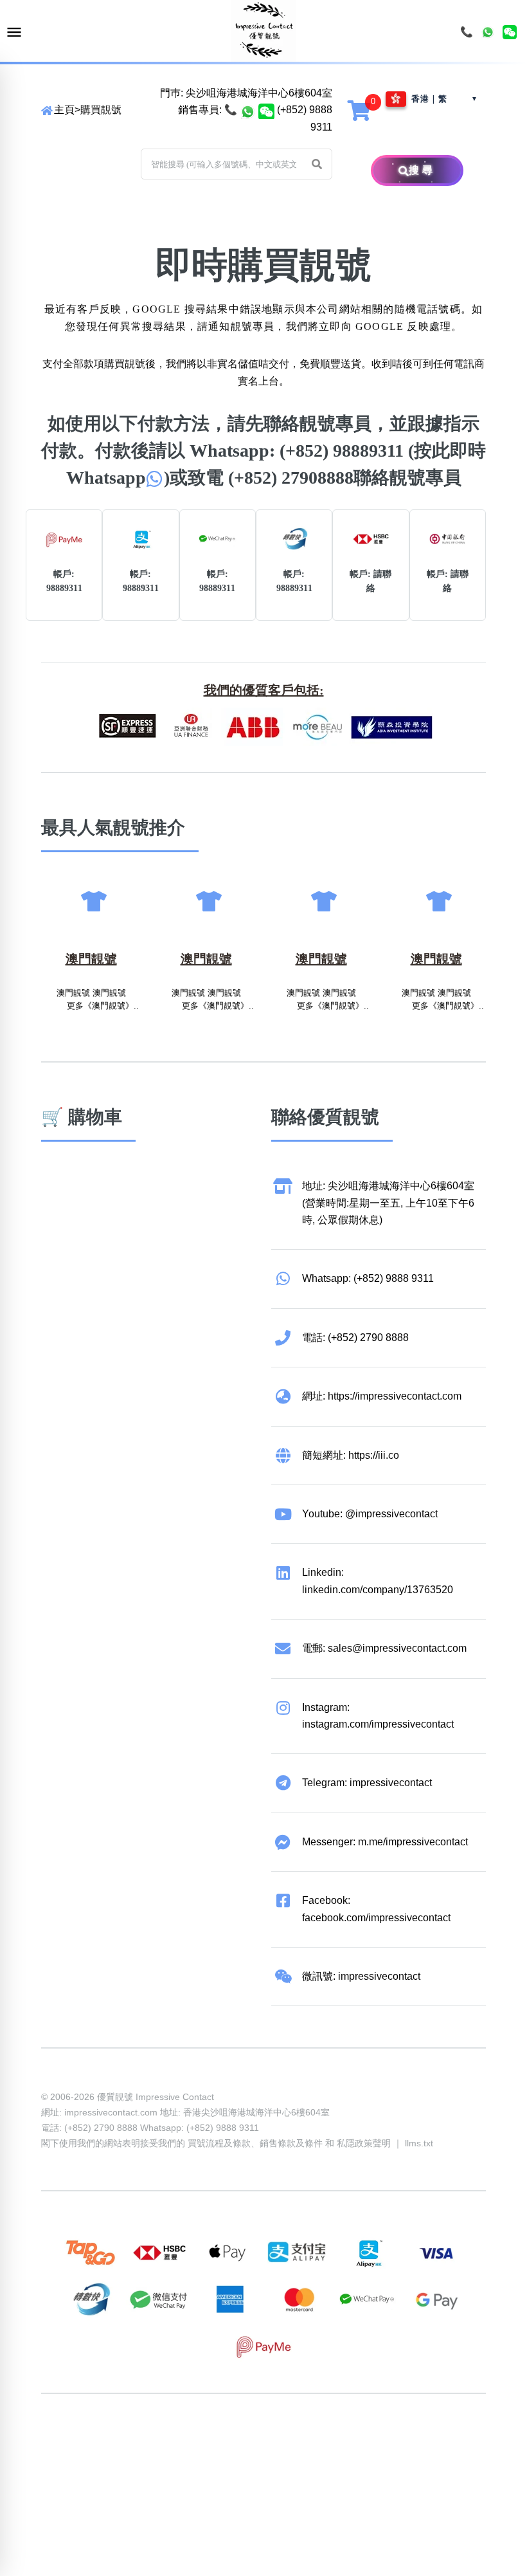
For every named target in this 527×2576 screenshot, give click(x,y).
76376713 (64, 2461)
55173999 (162, 2443)
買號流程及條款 (219, 2143)
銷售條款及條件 (291, 2143)
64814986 (455, 2443)
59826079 (308, 2443)
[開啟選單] (14, 32)
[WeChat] (510, 32)
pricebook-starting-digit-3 (318, 2461)
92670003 (113, 2443)
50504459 (406, 2443)
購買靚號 (101, 110)
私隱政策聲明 (364, 2143)
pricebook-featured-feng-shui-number (174, 2461)
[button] (317, 164)
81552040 (260, 2443)
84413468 (357, 2443)
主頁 (64, 110)
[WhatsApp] (488, 32)
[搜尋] (390, 170)
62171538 (64, 2443)
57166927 (211, 2443)
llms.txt (419, 2143)
